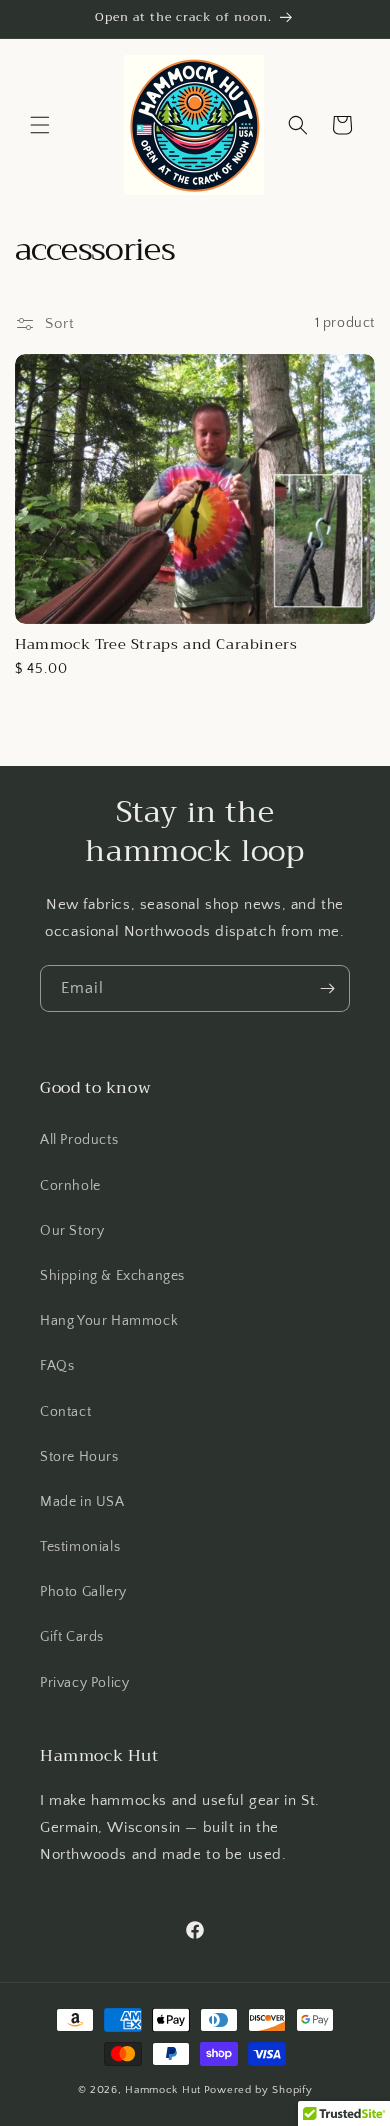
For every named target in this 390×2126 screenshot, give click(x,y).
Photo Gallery (83, 1592)
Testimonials (80, 1547)
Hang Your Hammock (109, 1321)
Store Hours (79, 1457)
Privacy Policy (84, 1683)
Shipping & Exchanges (112, 1276)
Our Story (72, 1231)
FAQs (57, 1366)
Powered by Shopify (258, 2090)
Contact (65, 1412)
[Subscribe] (327, 988)
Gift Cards (72, 1637)
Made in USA (82, 1502)
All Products (79, 1140)
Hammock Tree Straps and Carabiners (156, 644)
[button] (40, 125)
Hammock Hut (163, 2090)
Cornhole (70, 1186)
